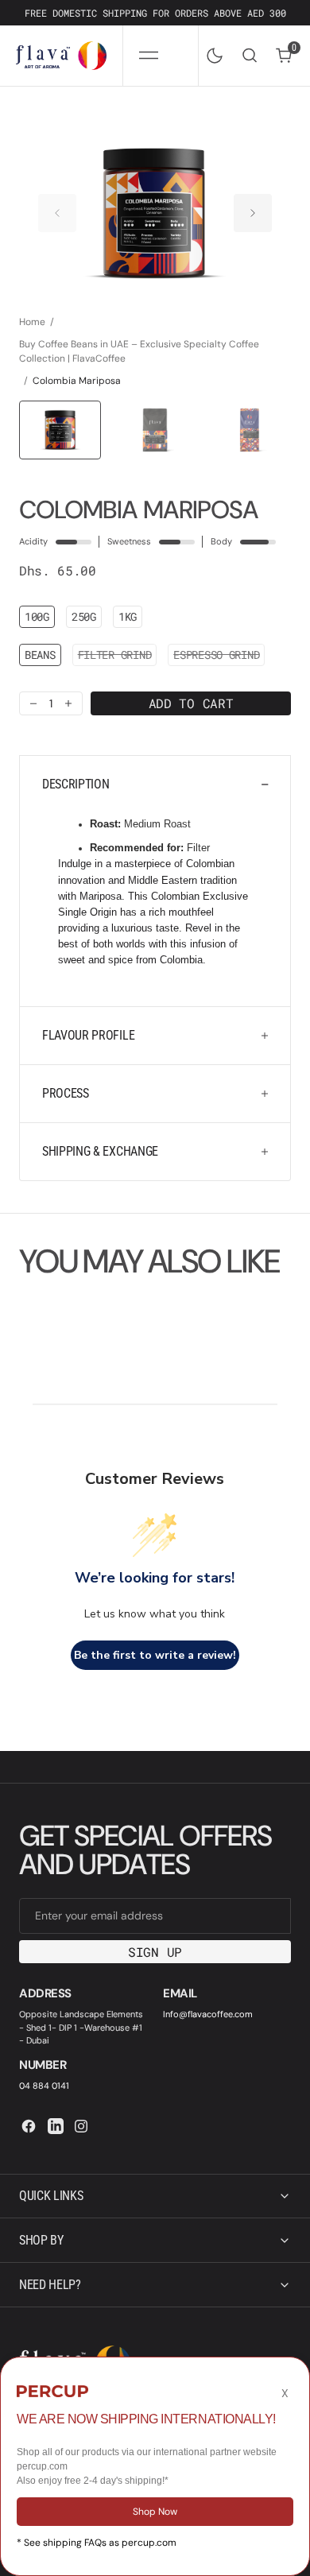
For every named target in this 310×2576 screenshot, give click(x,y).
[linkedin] (56, 2126)
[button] (148, 56)
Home (32, 322)
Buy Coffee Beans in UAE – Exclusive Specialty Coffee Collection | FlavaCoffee (139, 351)
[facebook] (29, 2126)
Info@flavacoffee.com (208, 2014)
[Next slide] (253, 213)
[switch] (211, 52)
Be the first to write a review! (155, 1655)
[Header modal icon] (149, 56)
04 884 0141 (44, 2086)
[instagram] (81, 2126)
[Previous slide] (57, 213)
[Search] (250, 55)
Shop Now (155, 2512)
